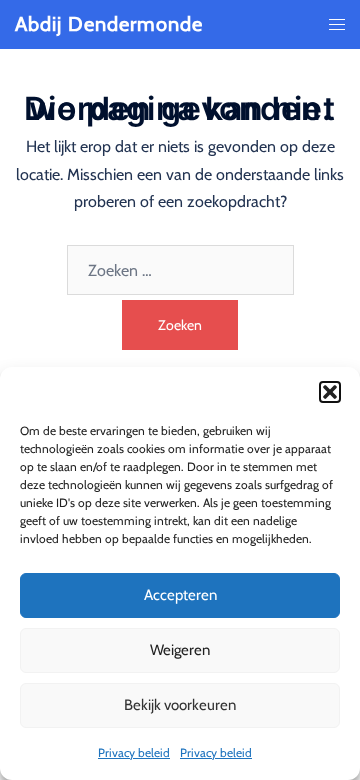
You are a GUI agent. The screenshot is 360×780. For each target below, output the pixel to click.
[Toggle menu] (337, 24)
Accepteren (180, 595)
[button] (330, 392)
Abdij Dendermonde (109, 24)
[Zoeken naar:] (180, 270)
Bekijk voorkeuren (180, 705)
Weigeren (180, 650)
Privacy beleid (134, 752)
